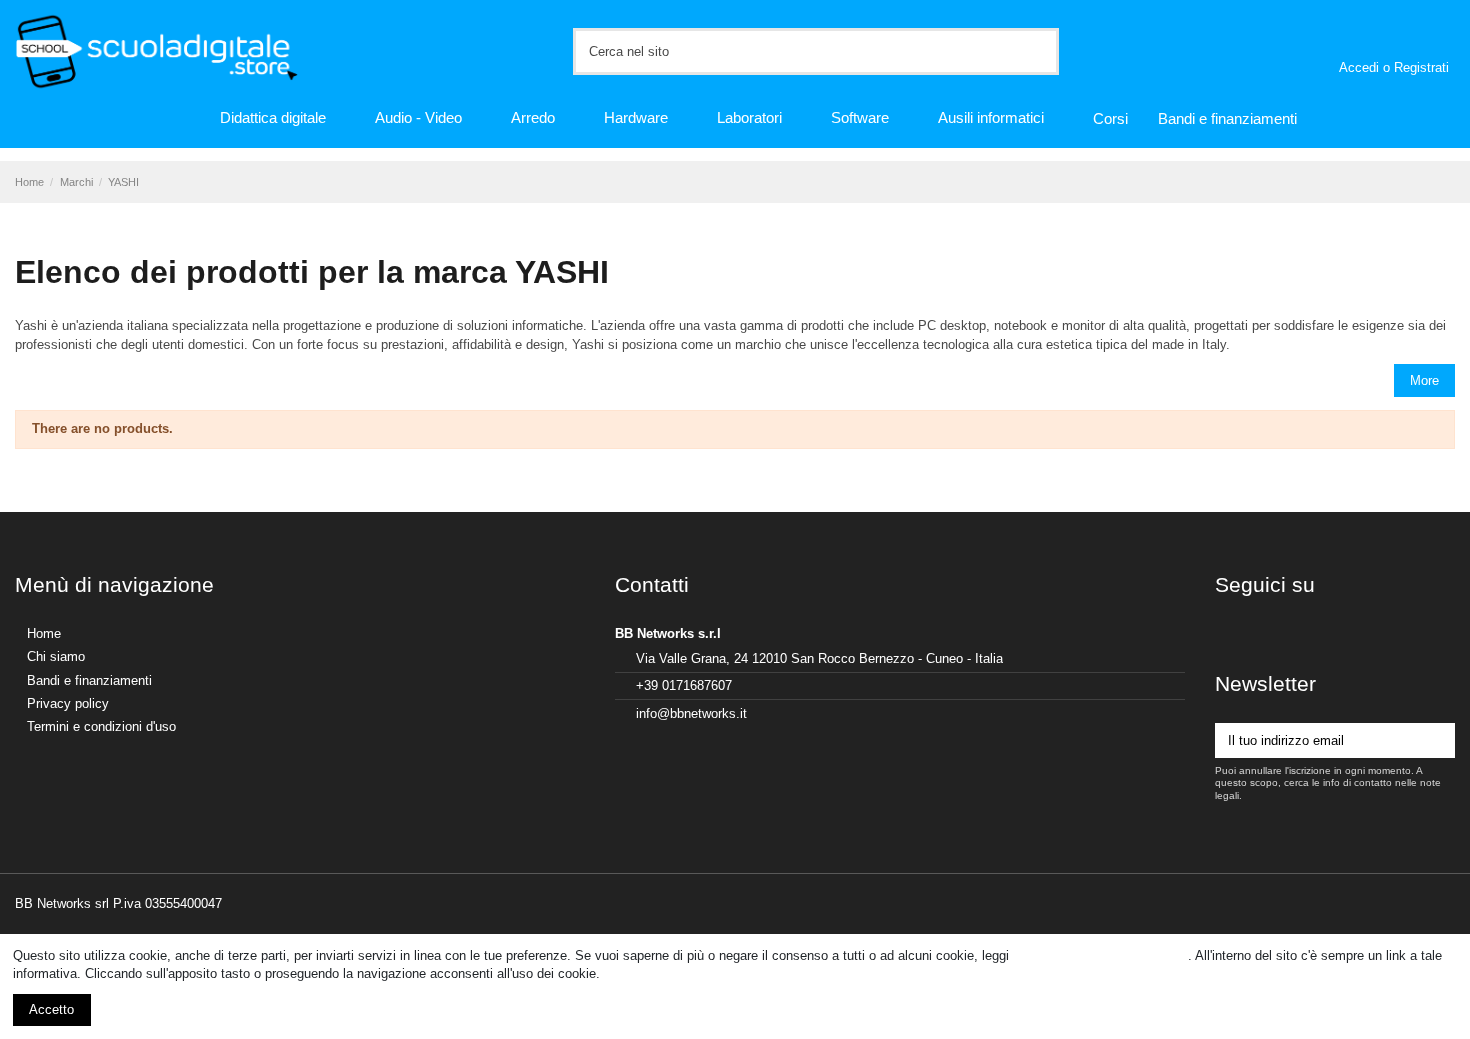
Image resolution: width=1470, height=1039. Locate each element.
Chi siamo (56, 656)
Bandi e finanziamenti (89, 680)
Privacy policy (68, 703)
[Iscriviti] (1437, 740)
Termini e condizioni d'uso (101, 726)
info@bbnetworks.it (691, 713)
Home (44, 633)
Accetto (51, 1009)
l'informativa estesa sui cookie (1100, 955)
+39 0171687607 (684, 685)
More (1424, 380)
